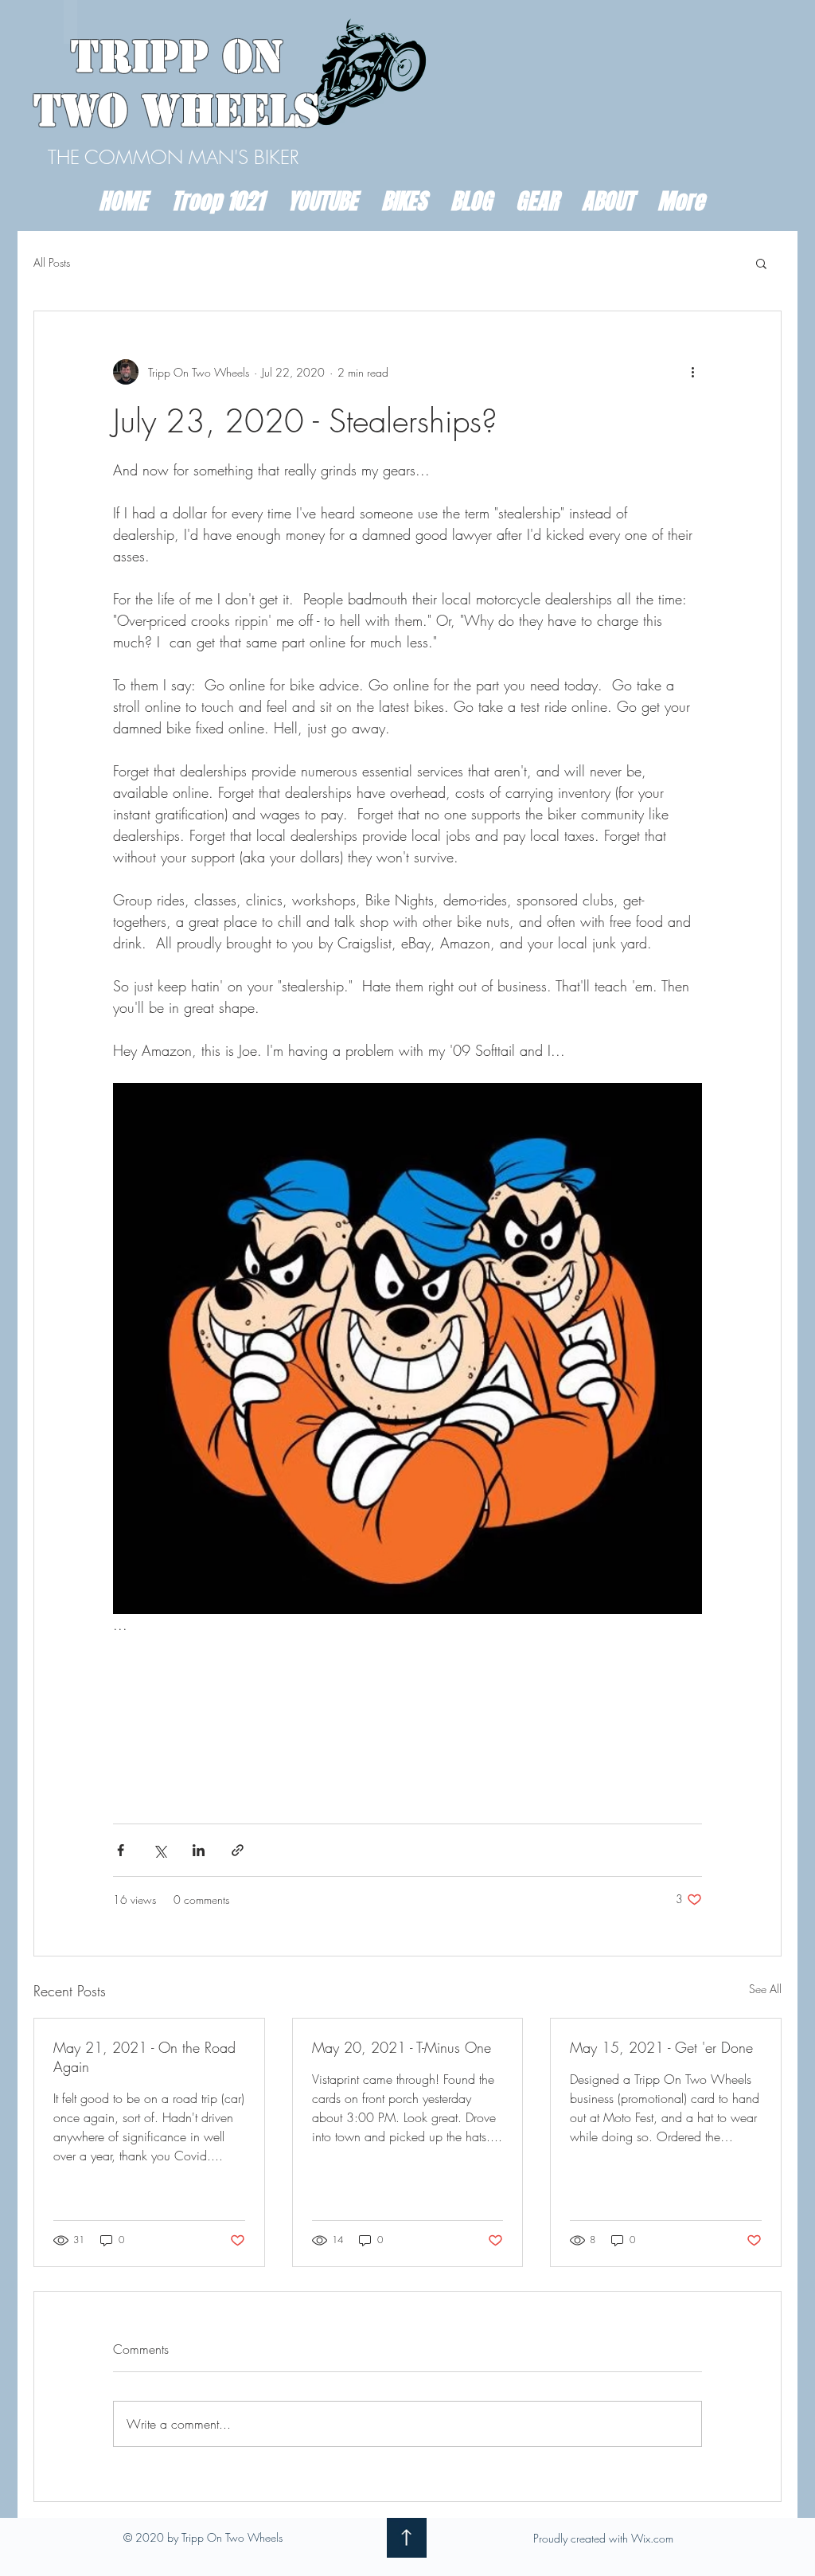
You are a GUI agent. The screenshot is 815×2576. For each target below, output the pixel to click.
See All (765, 1989)
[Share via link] (238, 1850)
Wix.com (652, 2538)
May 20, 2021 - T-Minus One (402, 2047)
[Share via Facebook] (121, 1850)
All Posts (52, 262)
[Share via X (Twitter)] (160, 1850)
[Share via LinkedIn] (199, 1850)
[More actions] (692, 372)
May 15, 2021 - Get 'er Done (661, 2047)
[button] (761, 263)
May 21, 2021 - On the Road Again (144, 2057)
